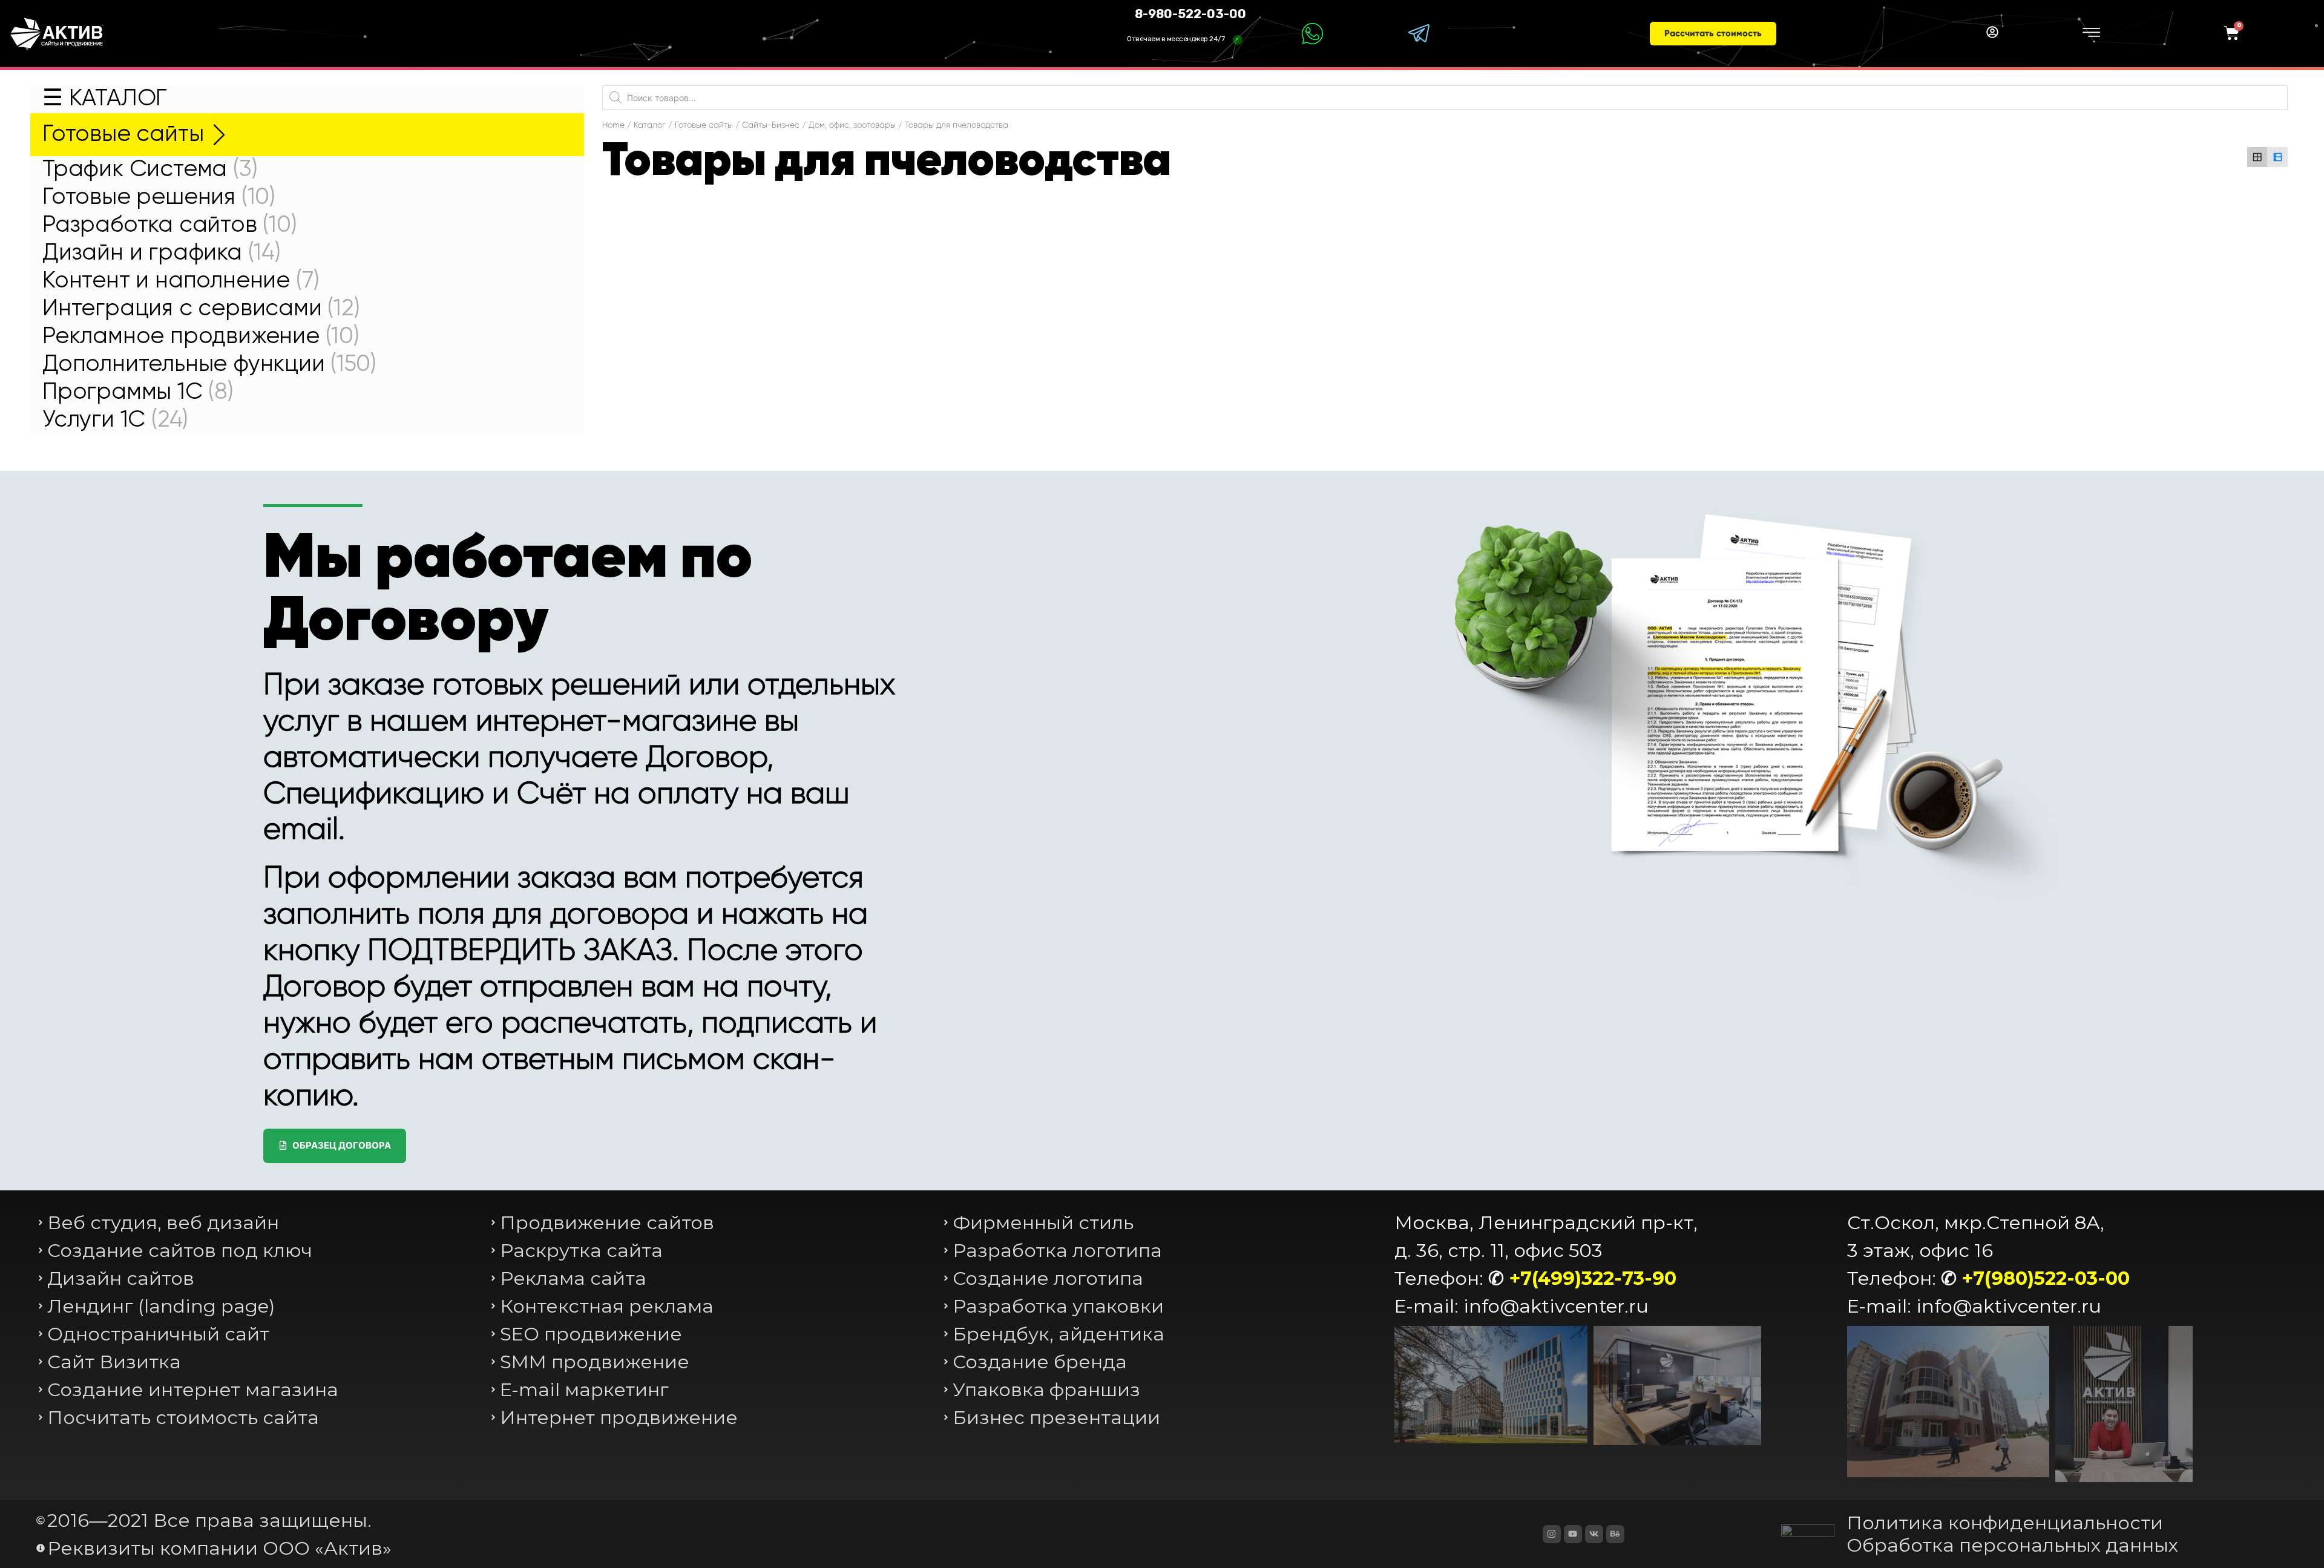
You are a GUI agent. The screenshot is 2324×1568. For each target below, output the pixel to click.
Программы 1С (138, 392)
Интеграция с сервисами (201, 309)
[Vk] (1594, 1534)
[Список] (2277, 157)
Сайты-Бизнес (771, 125)
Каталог (650, 125)
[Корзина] (2232, 34)
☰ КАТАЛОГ (105, 99)
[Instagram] (1552, 1534)
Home (613, 125)
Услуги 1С (115, 420)
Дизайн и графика (162, 253)
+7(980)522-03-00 (2046, 1278)
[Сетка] (2257, 157)
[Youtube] (1573, 1534)
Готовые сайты (123, 135)
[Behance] (1615, 1534)
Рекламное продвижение (201, 337)
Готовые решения (159, 198)
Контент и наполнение (181, 281)
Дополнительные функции (209, 365)
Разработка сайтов (170, 225)
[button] (1713, 34)
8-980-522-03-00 (1190, 14)
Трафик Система (150, 170)
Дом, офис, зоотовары (852, 125)
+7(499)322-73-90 (1593, 1278)
